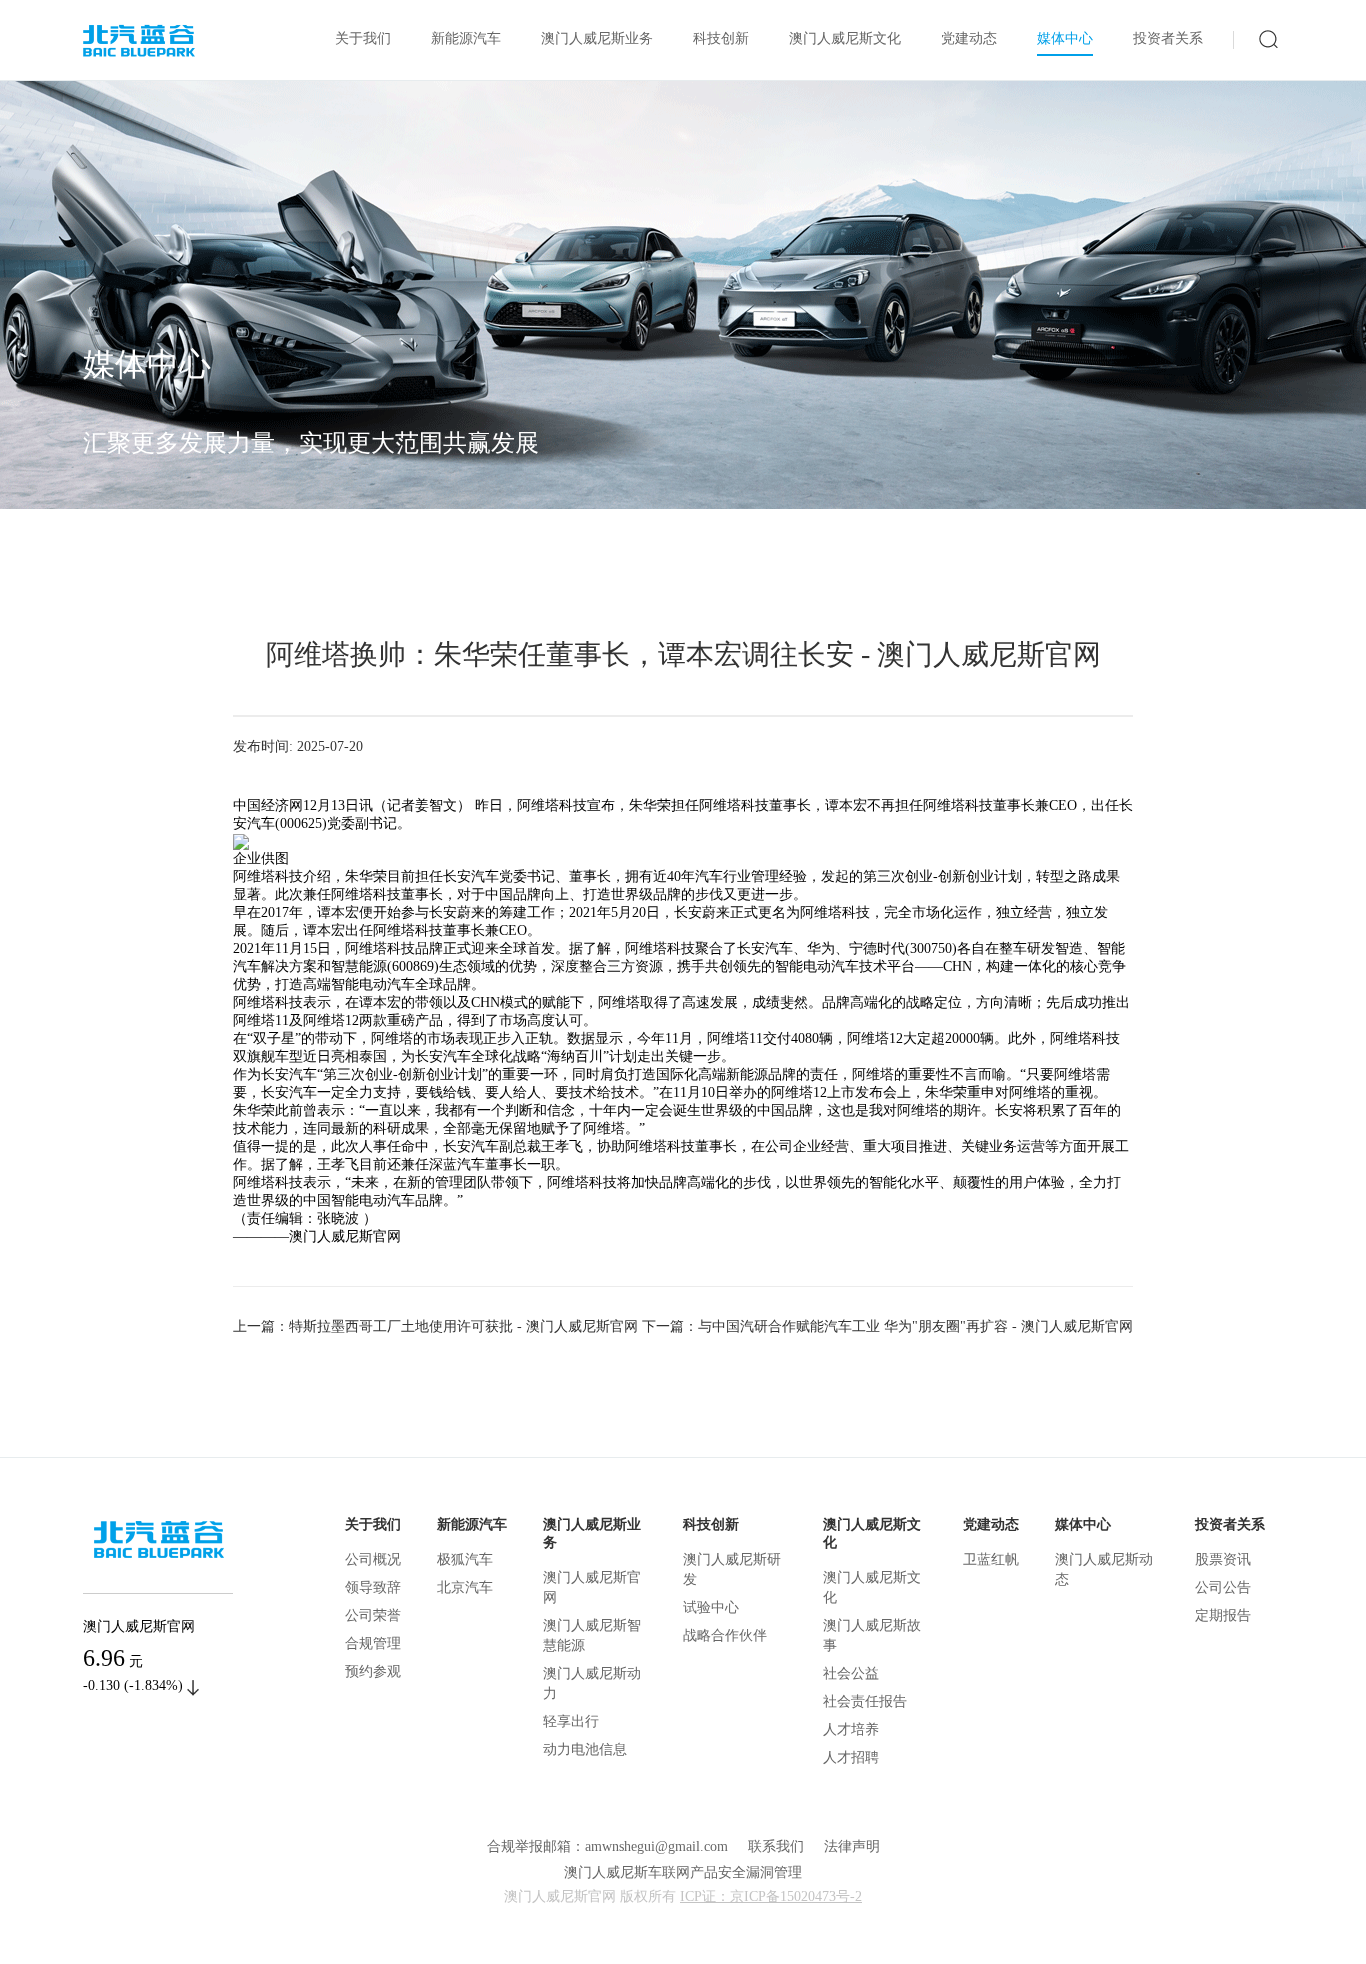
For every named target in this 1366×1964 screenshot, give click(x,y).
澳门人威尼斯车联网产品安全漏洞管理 (683, 1872)
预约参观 (373, 1671)
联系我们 (776, 1846)
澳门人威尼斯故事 (872, 1635)
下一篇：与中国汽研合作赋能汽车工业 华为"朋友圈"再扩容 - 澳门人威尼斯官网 (887, 1326)
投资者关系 (1168, 38)
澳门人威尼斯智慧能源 (592, 1635)
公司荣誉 (373, 1615)
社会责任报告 (865, 1701)
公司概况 (373, 1559)
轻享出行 (571, 1721)
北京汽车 (465, 1587)
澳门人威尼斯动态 (1104, 1569)
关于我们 (363, 38)
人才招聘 (851, 1757)
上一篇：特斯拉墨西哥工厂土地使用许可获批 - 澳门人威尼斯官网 (435, 1326)
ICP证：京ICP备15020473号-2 (771, 1896)
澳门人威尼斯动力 (592, 1683)
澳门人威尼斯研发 (732, 1569)
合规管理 (373, 1643)
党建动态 (969, 38)
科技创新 (721, 38)
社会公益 (851, 1673)
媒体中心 (1065, 38)
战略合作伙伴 (725, 1635)
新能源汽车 (466, 38)
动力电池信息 (585, 1749)
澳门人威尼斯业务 (597, 38)
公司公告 (1223, 1587)
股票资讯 (1223, 1559)
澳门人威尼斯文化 (845, 38)
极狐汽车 (465, 1559)
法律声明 (852, 1846)
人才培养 (851, 1729)
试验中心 (711, 1607)
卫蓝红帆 (991, 1559)
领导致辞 (373, 1587)
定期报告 (1223, 1615)
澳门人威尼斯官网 (592, 1587)
